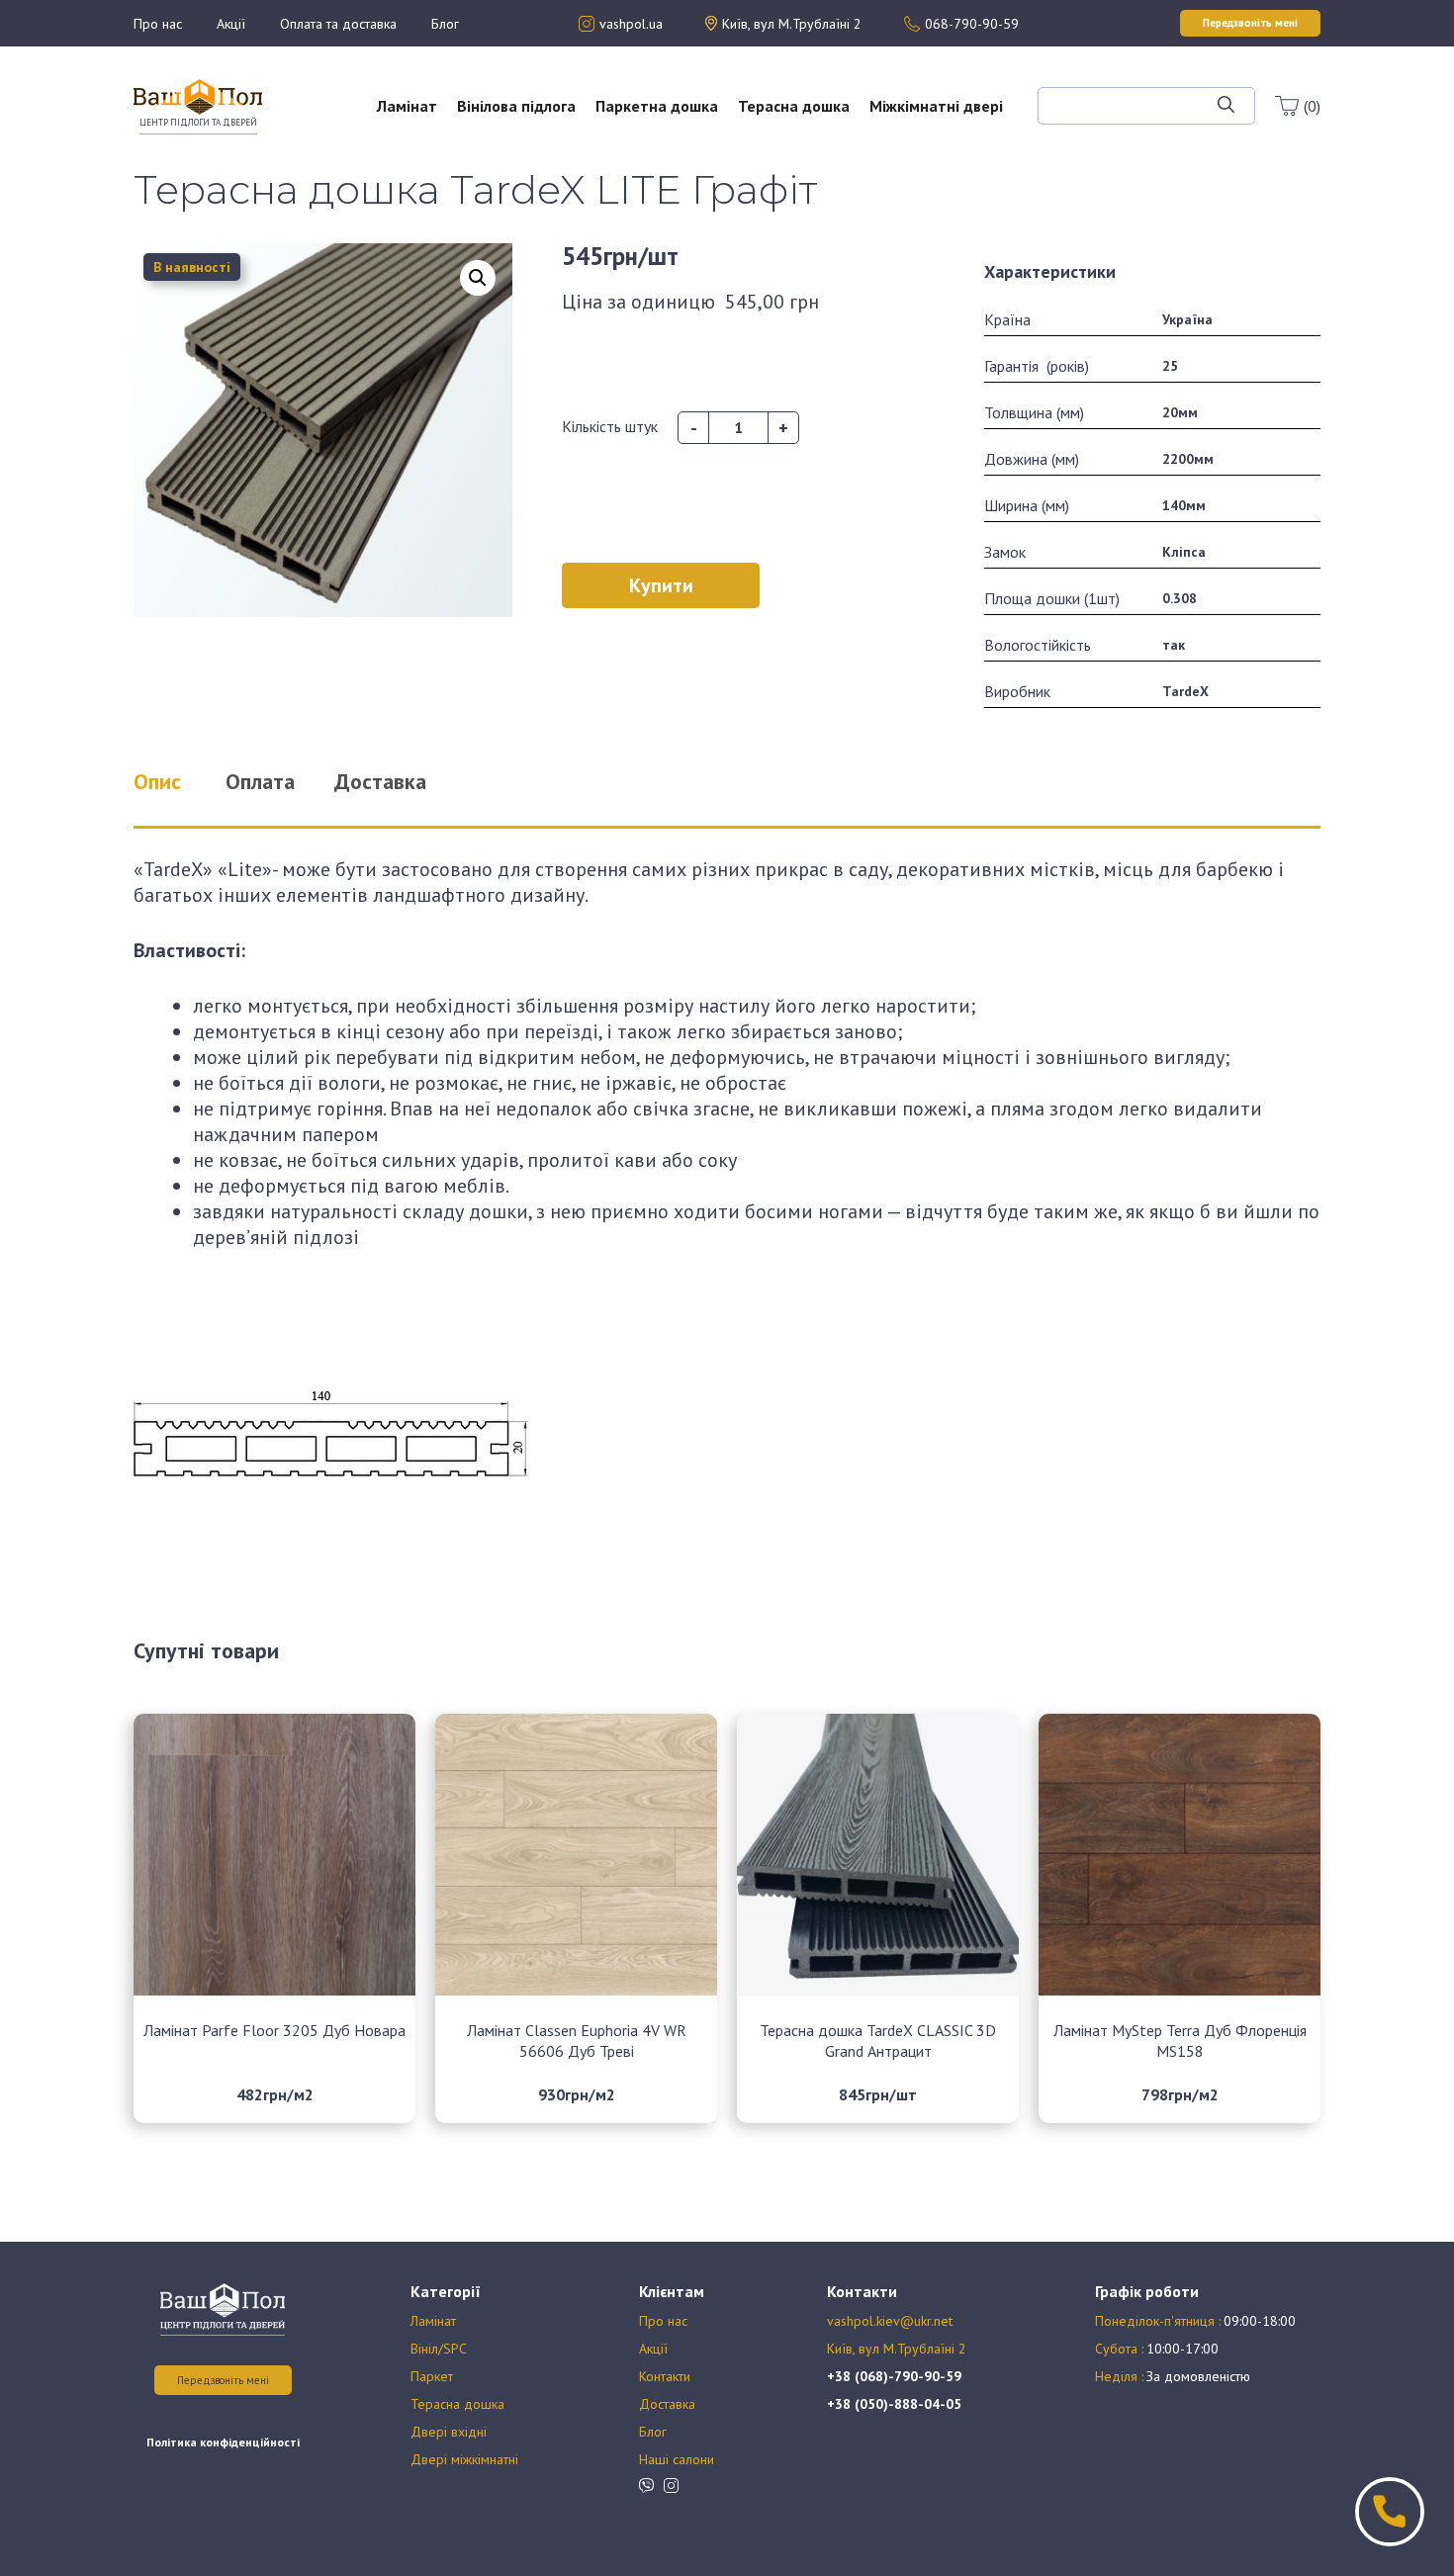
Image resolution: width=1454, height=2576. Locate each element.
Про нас (158, 24)
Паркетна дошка (657, 106)
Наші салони (677, 2459)
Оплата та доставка (338, 24)
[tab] (182, 781)
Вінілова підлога (516, 106)
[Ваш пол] (198, 95)
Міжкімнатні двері (936, 106)
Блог (445, 24)
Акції (231, 24)
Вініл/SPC (439, 2349)
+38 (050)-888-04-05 (894, 2404)
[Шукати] (1226, 106)
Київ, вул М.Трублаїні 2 (897, 2349)
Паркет (432, 2376)
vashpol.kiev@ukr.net (890, 2321)
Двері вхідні (449, 2432)
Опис (157, 781)
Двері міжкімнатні (464, 2459)
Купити (661, 585)
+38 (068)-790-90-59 (894, 2376)
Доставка (667, 2404)
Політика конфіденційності (223, 2442)
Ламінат (407, 106)
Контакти (665, 2376)
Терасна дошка (794, 106)
